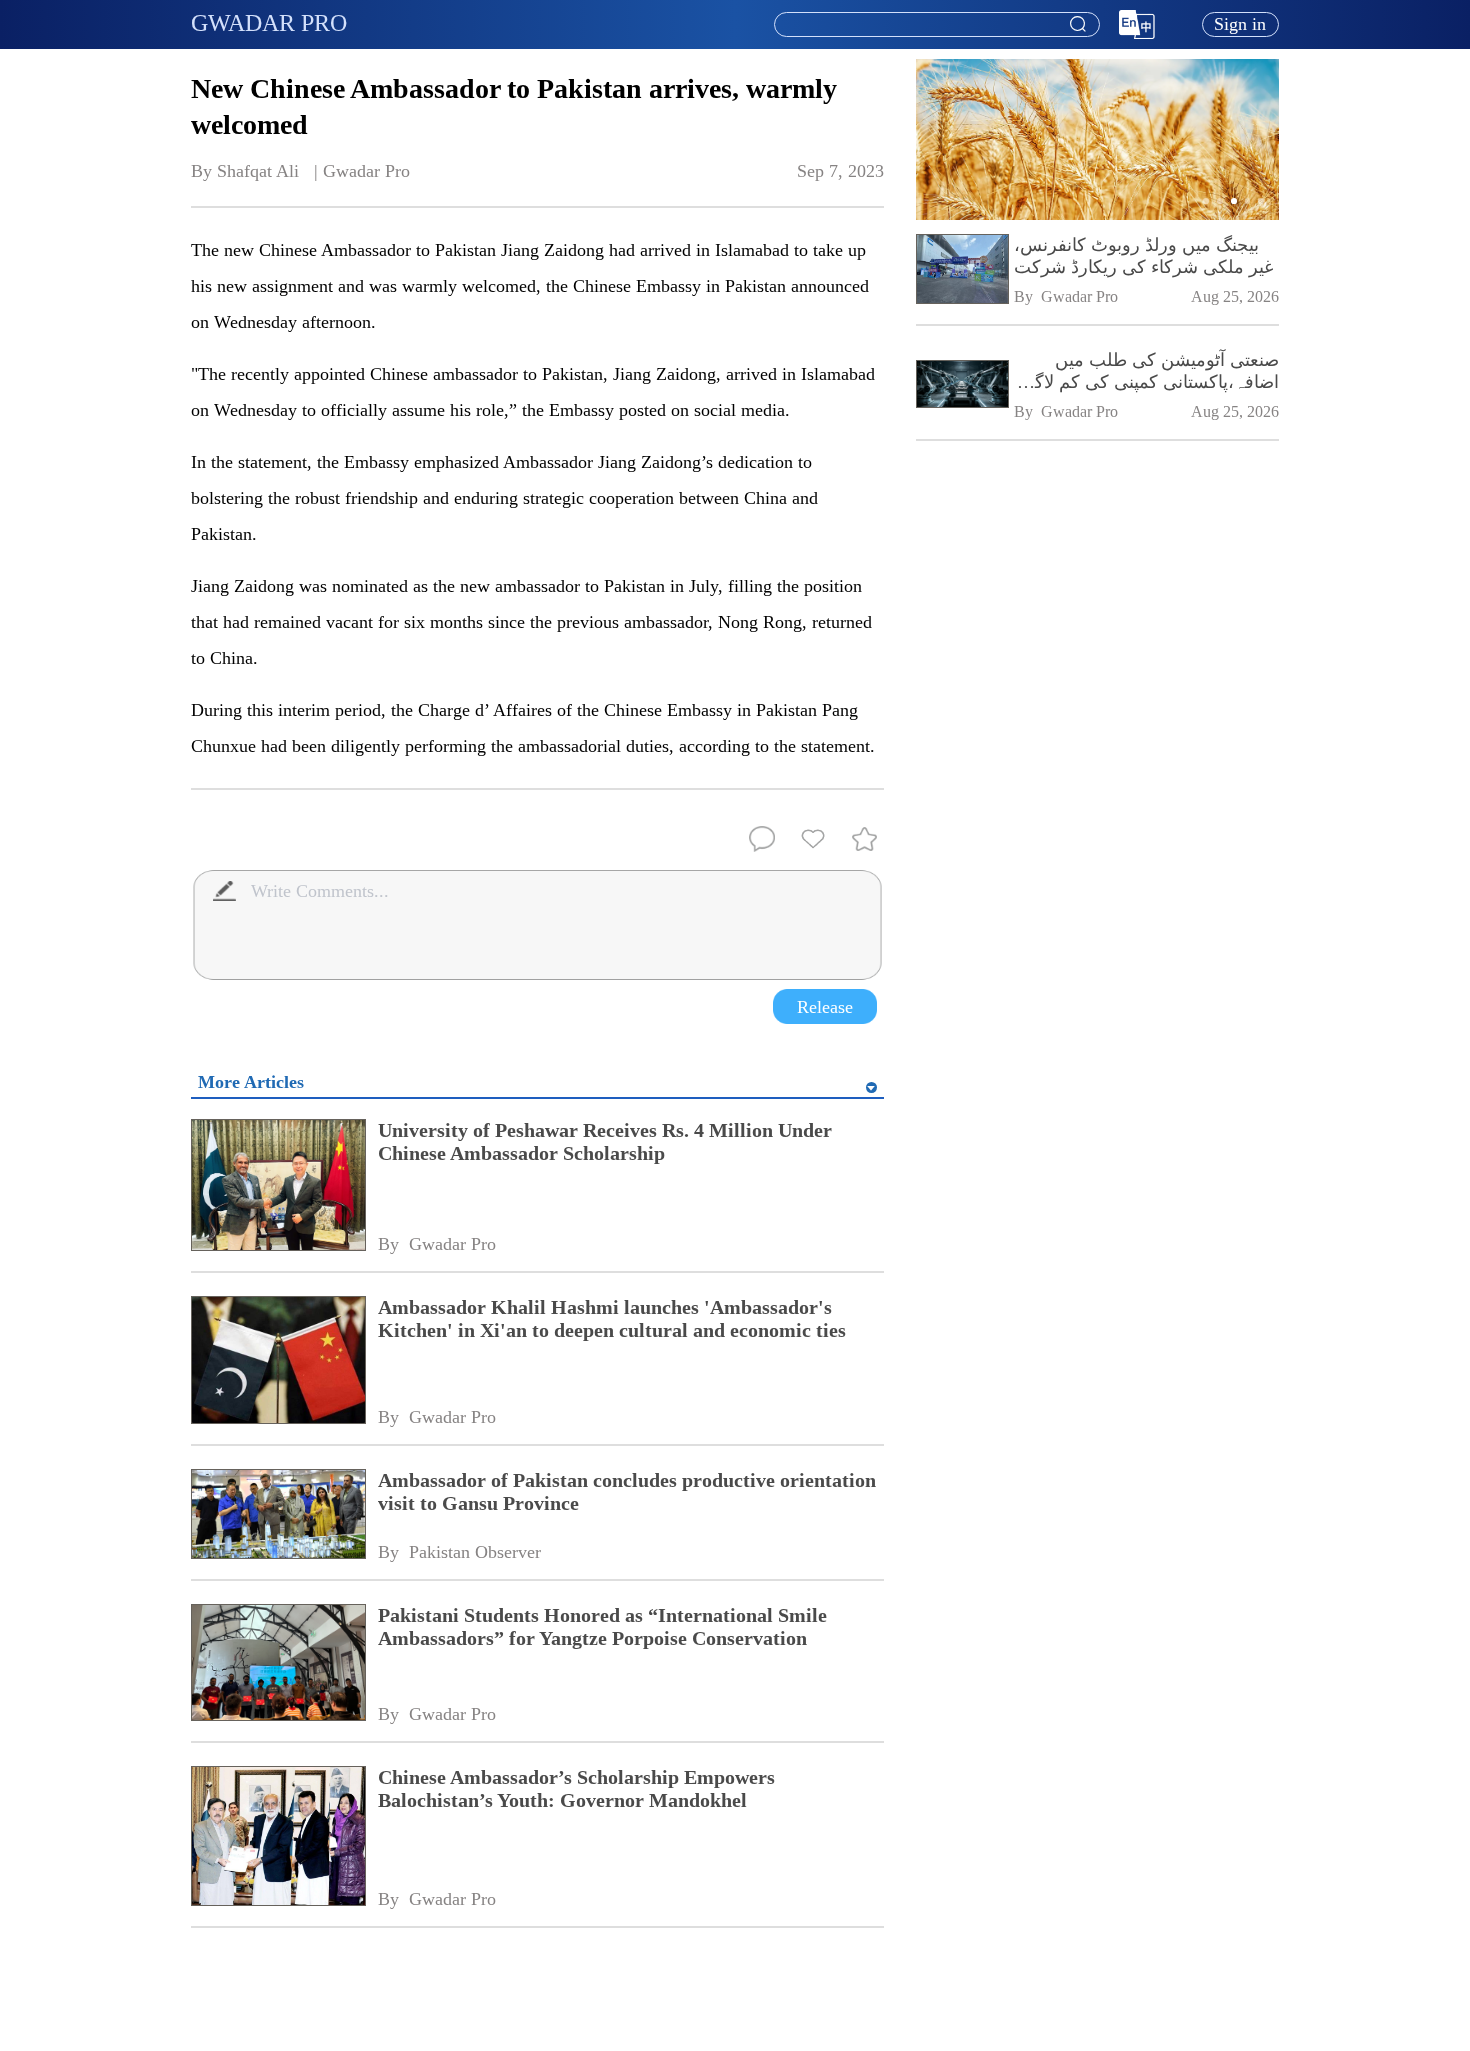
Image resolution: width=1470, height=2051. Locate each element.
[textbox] (937, 25)
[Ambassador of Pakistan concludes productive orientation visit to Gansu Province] (277, 1515)
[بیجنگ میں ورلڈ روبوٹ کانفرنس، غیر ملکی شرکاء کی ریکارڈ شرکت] (961, 271)
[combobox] (936, 25)
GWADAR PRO (269, 23)
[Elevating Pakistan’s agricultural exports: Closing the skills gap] (1097, 216)
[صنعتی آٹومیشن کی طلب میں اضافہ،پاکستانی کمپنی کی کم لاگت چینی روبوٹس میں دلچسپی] (961, 385)
